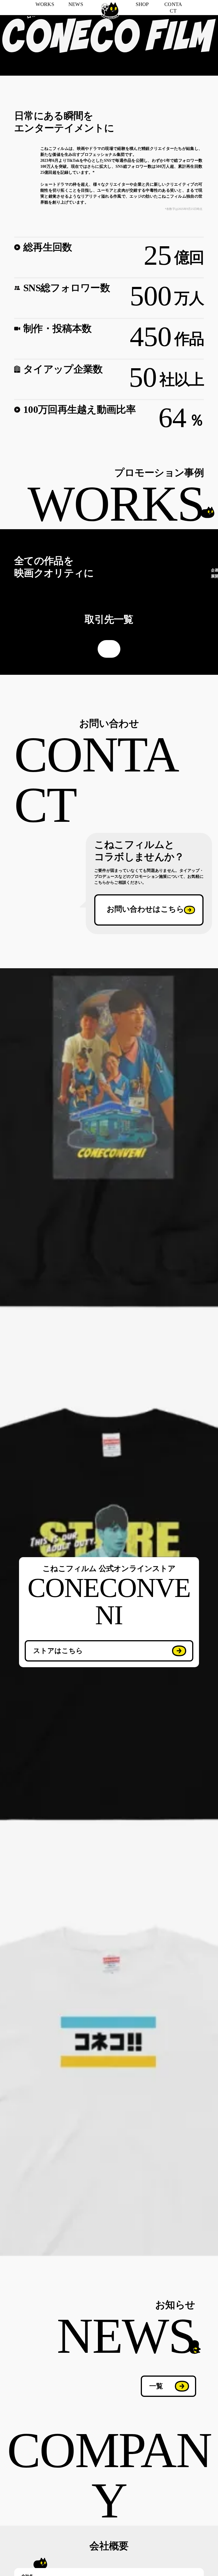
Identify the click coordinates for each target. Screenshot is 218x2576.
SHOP (142, 4)
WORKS (45, 4)
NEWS (76, 4)
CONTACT (173, 8)
